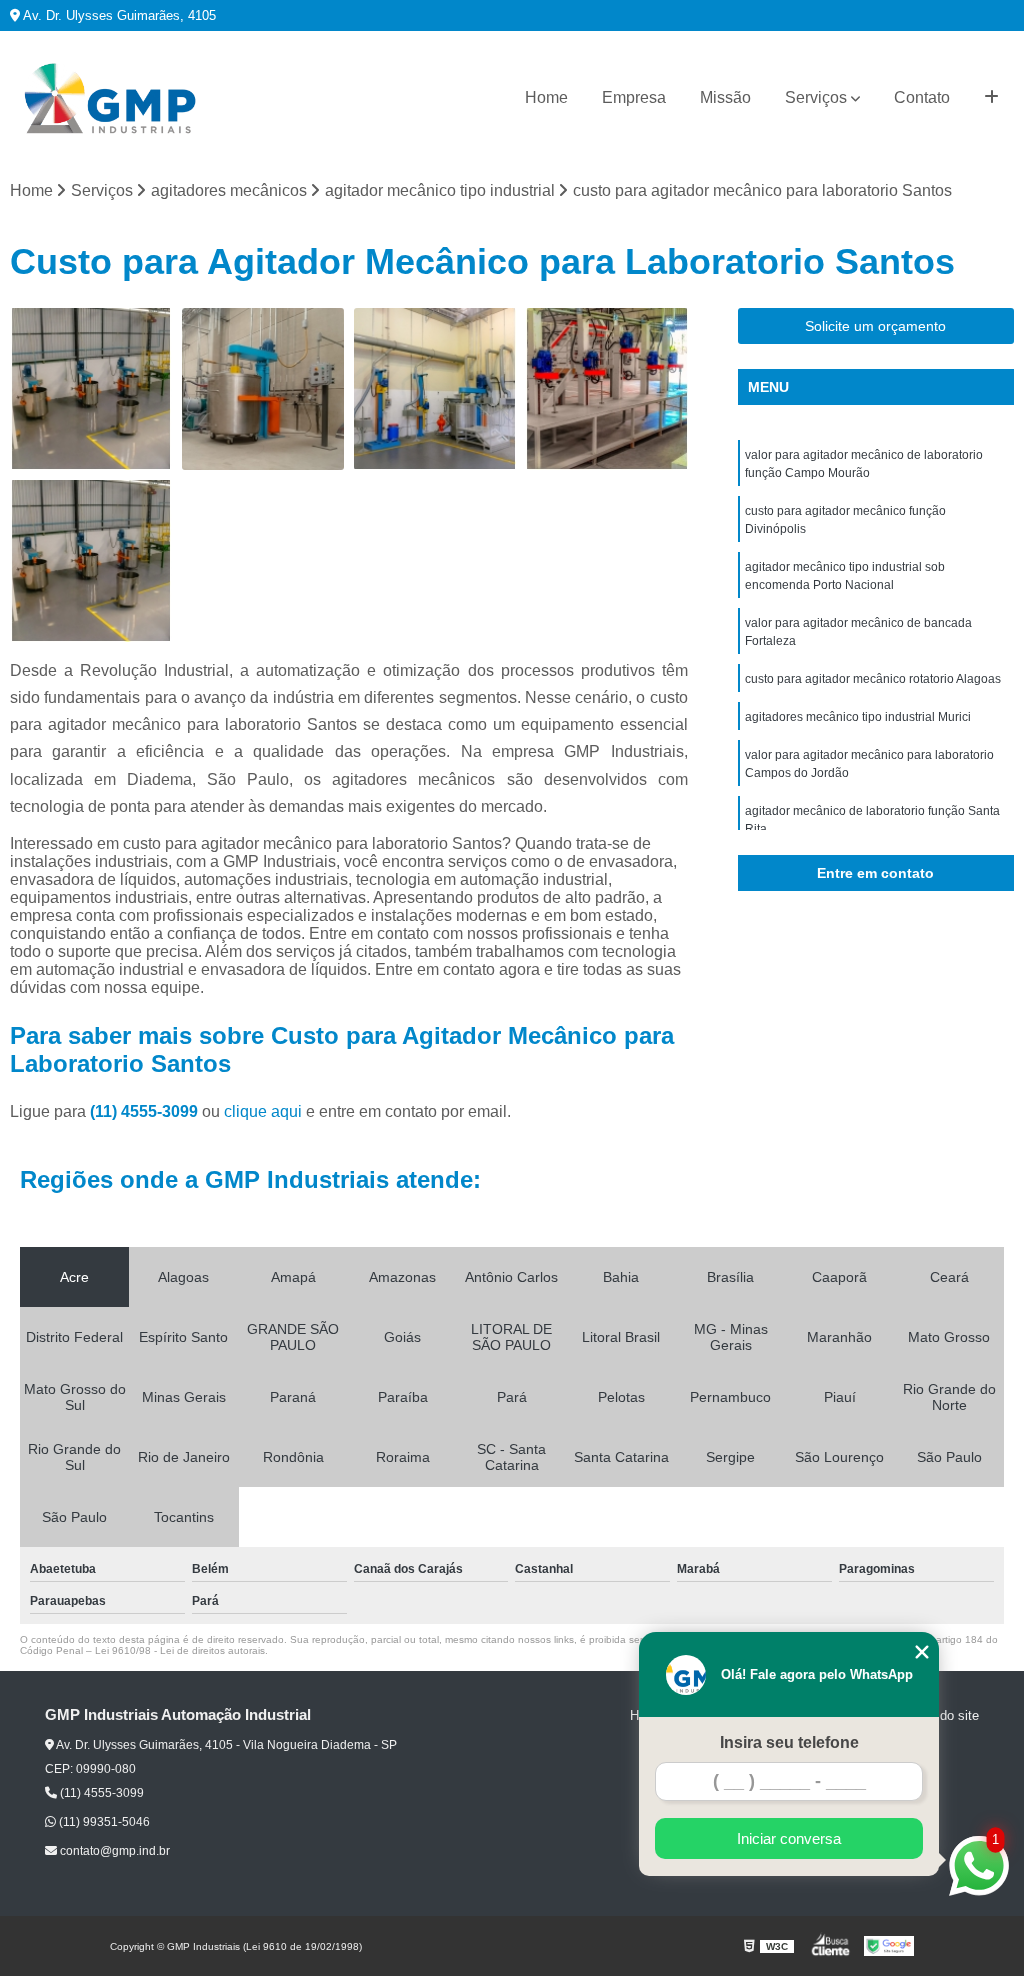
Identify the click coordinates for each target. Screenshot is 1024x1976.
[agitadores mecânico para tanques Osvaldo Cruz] (91, 389)
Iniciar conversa (789, 1838)
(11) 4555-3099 (146, 1111)
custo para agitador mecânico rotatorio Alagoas (873, 679)
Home (546, 97)
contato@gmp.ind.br (113, 1851)
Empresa (634, 97)
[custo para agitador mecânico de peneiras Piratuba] (435, 389)
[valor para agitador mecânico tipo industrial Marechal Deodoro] (263, 389)
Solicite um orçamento (875, 326)
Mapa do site (941, 1715)
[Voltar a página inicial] (110, 98)
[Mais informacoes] (991, 98)
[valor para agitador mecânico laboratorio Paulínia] (607, 389)
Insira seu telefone (789, 1742)
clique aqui (263, 1111)
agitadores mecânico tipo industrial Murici (858, 717)
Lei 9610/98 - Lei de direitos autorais (180, 1650)
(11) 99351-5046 (103, 1822)
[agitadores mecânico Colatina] (91, 561)
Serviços (816, 97)
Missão (725, 97)
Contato (922, 97)
